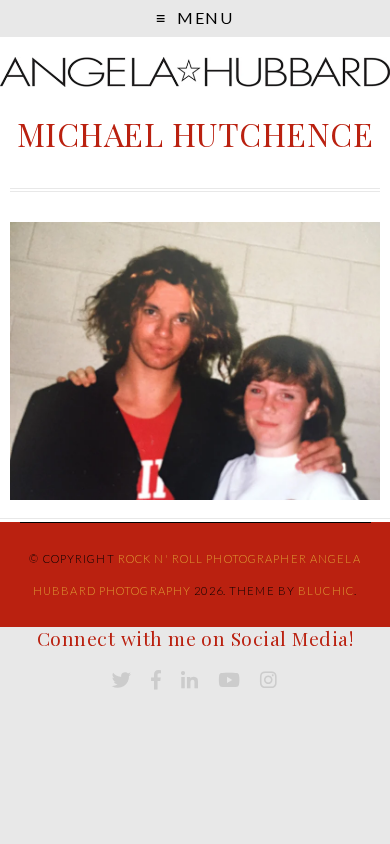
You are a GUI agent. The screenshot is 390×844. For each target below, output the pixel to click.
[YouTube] (229, 680)
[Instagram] (268, 680)
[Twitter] (121, 680)
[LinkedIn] (189, 680)
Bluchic (326, 590)
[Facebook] (156, 680)
